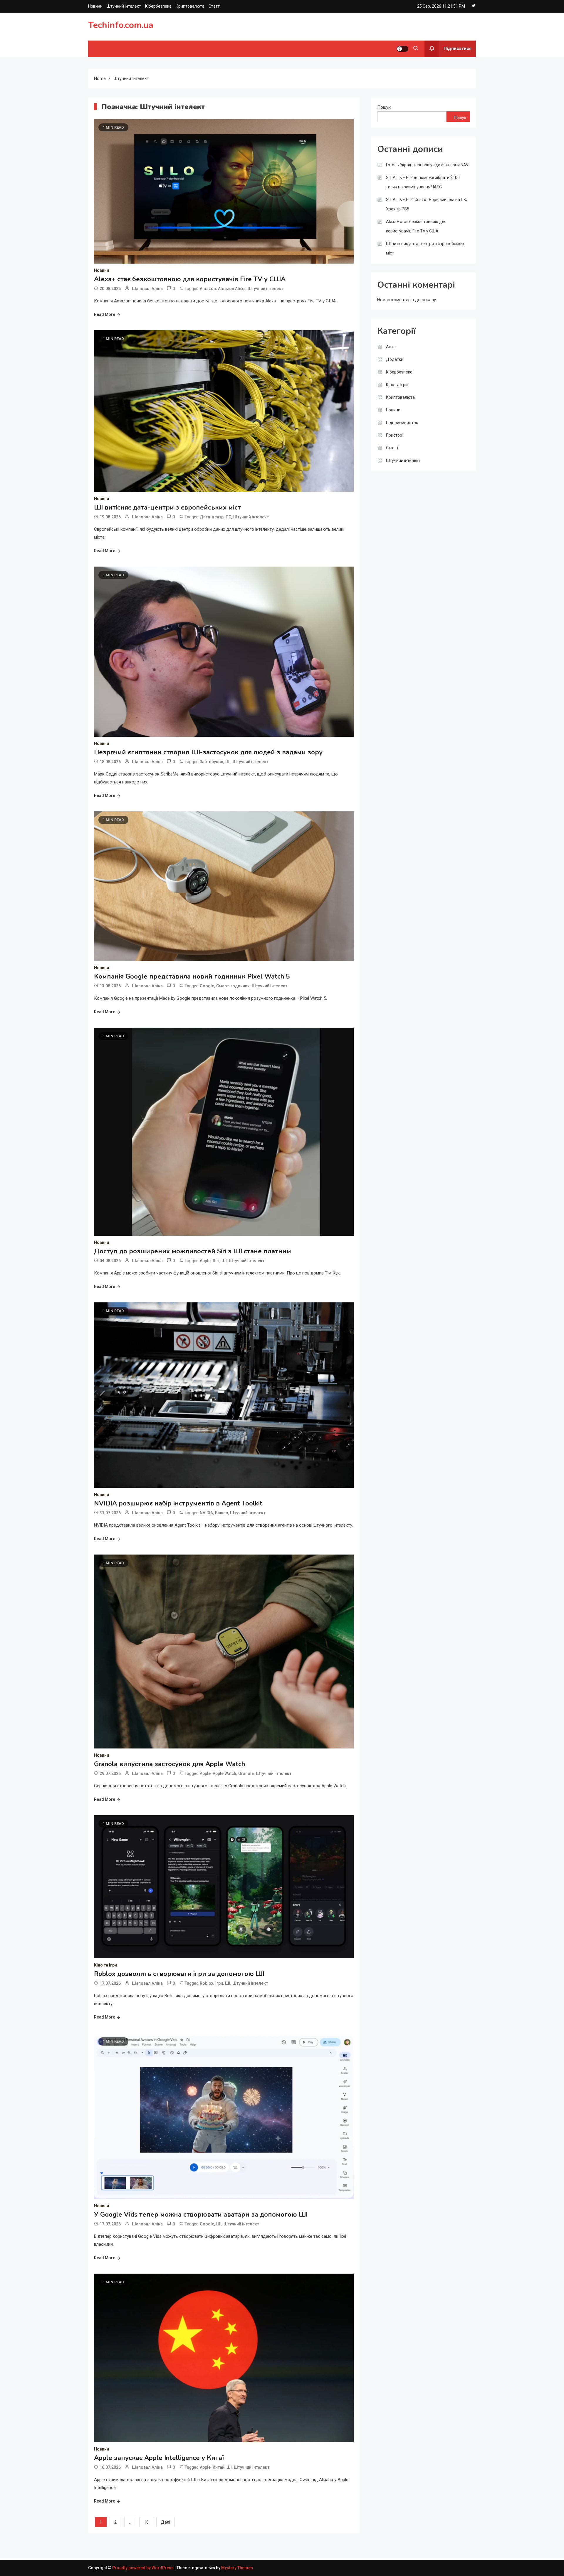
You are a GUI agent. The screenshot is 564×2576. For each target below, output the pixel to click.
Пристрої (395, 435)
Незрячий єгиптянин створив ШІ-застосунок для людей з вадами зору (208, 752)
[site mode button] (402, 49)
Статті (215, 6)
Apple (205, 1261)
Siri (216, 1261)
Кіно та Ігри (105, 1965)
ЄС (228, 517)
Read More (105, 314)
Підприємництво (402, 423)
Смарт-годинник (233, 986)
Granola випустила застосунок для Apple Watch (169, 1764)
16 (146, 2522)
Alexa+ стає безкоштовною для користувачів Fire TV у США (190, 279)
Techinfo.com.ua (121, 25)
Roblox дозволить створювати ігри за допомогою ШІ (179, 1974)
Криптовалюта (190, 6)
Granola (246, 1773)
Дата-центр (212, 517)
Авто (391, 347)
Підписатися (458, 48)
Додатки (395, 359)
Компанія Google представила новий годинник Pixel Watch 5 (192, 977)
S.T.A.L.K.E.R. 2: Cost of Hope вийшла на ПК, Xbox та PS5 (427, 204)
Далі (166, 2522)
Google (207, 986)
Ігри (219, 1983)
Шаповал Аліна (147, 289)
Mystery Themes (237, 2568)
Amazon (208, 289)
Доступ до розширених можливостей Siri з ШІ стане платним (193, 1251)
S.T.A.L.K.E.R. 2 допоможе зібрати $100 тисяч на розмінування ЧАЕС (423, 182)
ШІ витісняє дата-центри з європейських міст (167, 508)
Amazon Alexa (232, 289)
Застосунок (211, 762)
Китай (219, 2467)
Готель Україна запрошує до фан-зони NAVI (428, 165)
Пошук (384, 107)
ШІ (228, 762)
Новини (95, 6)
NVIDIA (206, 1513)
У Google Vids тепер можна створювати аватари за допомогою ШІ (201, 2215)
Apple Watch (224, 1773)
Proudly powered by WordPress (143, 2568)
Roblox (207, 1983)
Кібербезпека (158, 6)
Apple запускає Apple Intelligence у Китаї (159, 2458)
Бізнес (221, 1513)
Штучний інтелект (124, 6)
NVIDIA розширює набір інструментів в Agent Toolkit (178, 1503)
